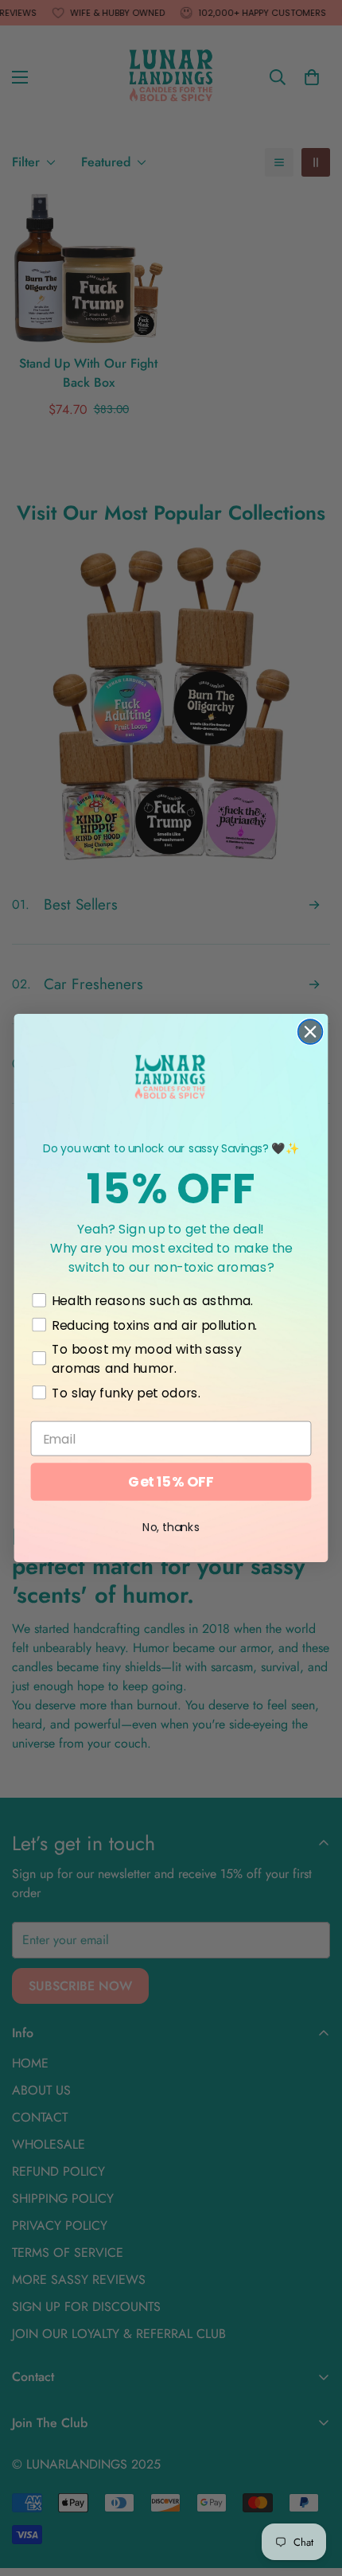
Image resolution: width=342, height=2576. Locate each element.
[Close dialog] (311, 1032)
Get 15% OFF (171, 1482)
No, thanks (171, 1527)
